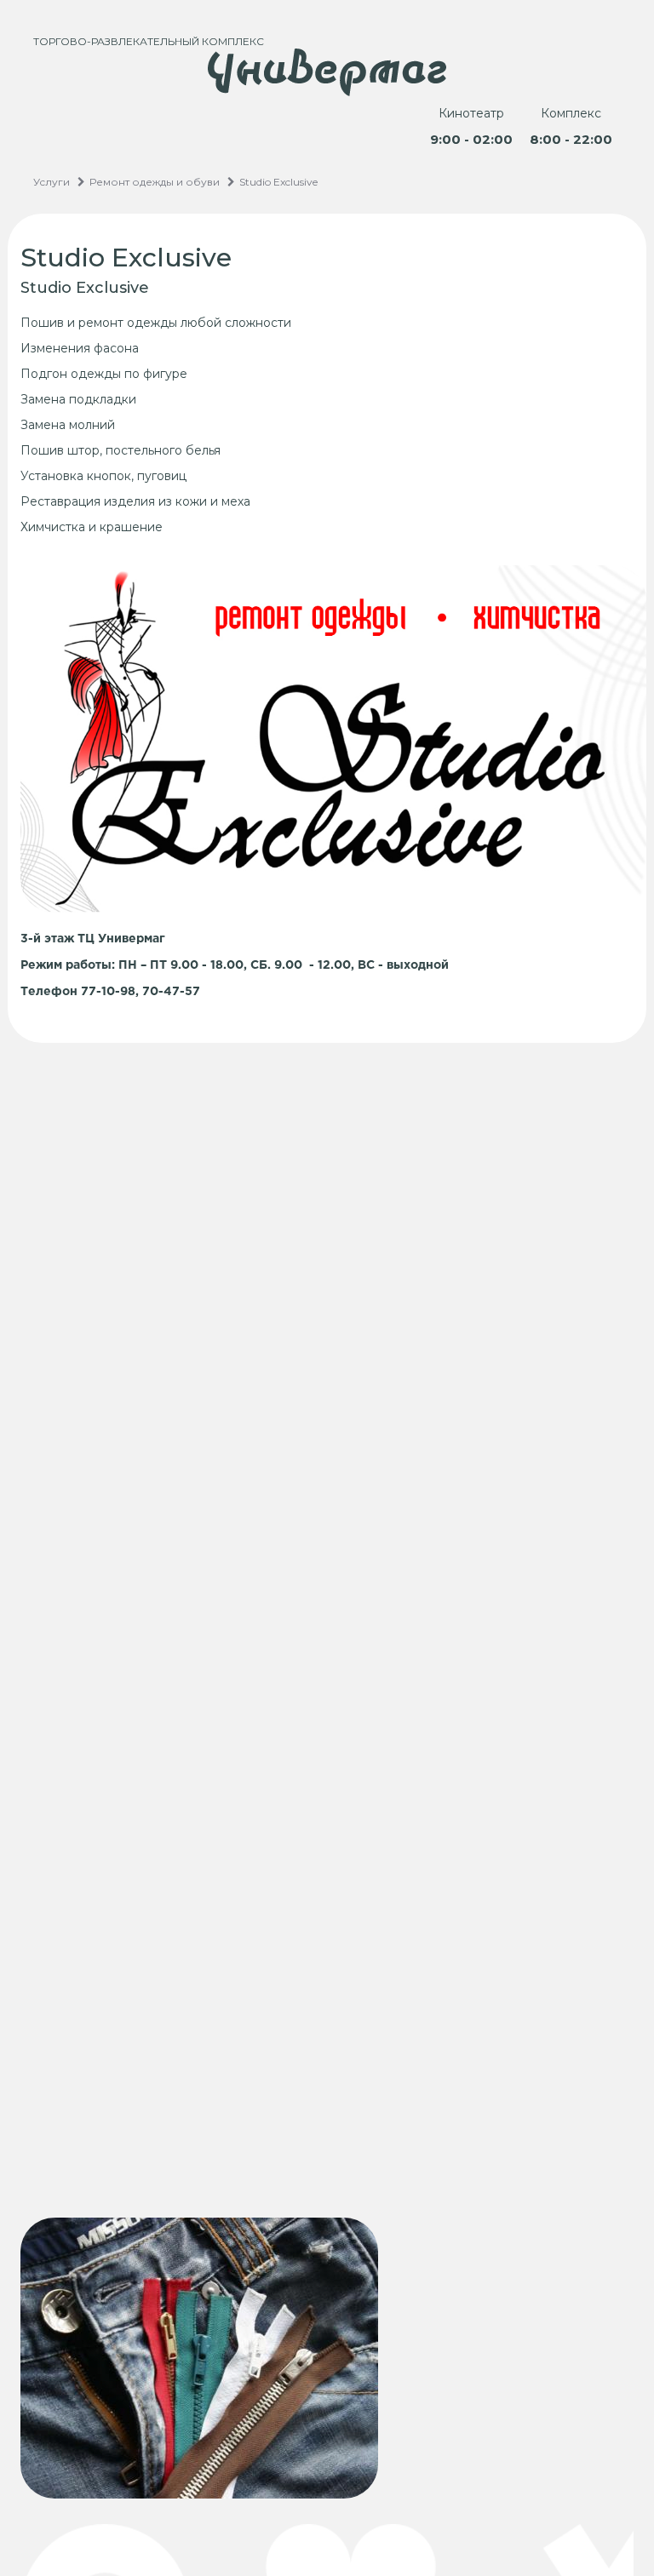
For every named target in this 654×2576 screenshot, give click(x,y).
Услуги (52, 182)
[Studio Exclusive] (327, 2358)
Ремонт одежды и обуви (155, 182)
